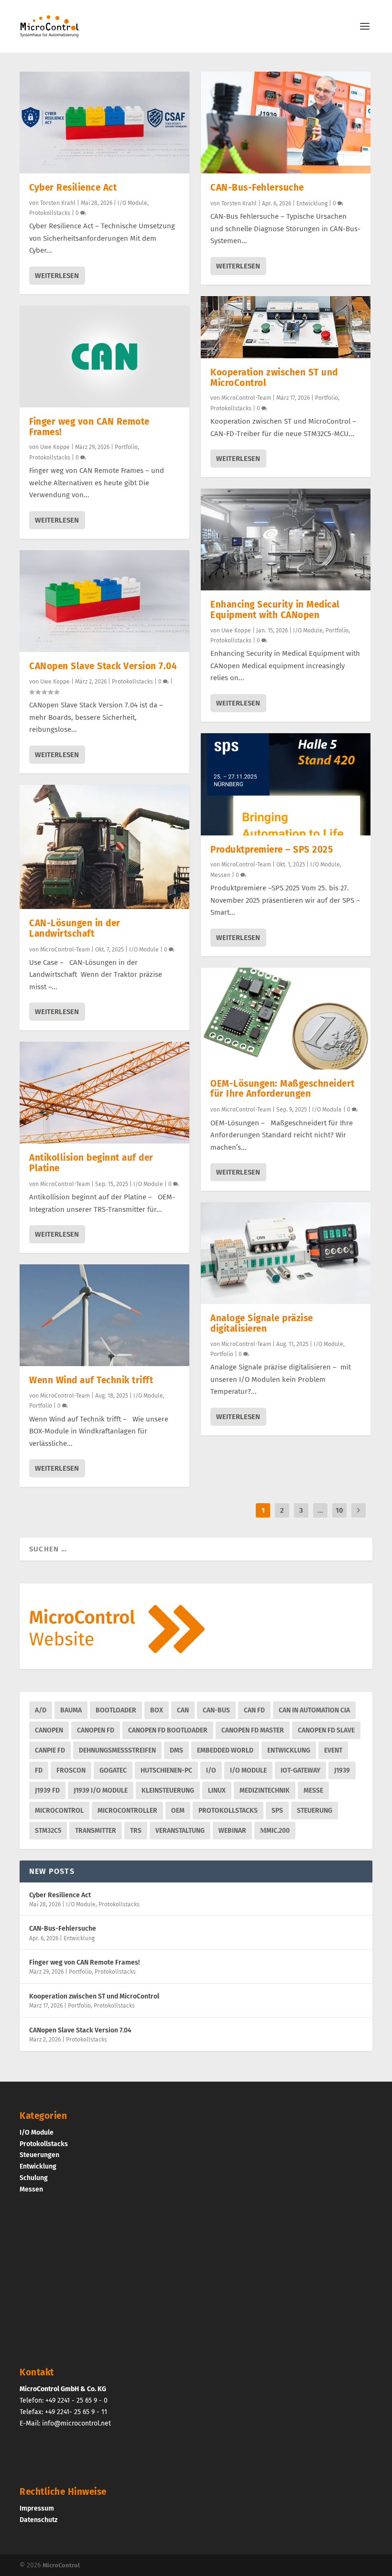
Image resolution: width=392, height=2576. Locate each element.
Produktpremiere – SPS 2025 (272, 850)
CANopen (49, 1730)
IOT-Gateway (300, 1770)
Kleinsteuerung (168, 1790)
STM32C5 (48, 1831)
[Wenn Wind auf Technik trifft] (104, 1315)
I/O (211, 1770)
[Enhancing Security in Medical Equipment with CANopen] (286, 540)
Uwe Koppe (55, 447)
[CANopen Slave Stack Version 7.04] (104, 601)
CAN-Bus (216, 1710)
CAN (183, 1710)
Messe (313, 1790)
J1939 (342, 1770)
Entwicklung (312, 203)
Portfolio (126, 447)
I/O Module (132, 203)
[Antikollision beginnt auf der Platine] (104, 1093)
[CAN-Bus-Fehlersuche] (286, 123)
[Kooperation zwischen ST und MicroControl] (286, 327)
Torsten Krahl (58, 203)
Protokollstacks (50, 213)
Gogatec (113, 1770)
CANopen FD (96, 1730)
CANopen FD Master (253, 1730)
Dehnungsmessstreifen (117, 1750)
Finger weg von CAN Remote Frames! (89, 427)
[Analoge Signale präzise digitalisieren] (286, 1253)
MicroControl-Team (65, 950)
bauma (71, 1710)
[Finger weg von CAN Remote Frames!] (104, 357)
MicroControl (59, 1811)
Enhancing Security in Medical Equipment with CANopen (275, 610)
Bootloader (116, 1710)
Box (157, 1710)
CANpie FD (50, 1750)
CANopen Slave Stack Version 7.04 (103, 666)
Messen (220, 875)
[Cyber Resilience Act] (104, 123)
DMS (176, 1750)
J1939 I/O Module (101, 1790)
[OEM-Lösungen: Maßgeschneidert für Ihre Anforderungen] (286, 1019)
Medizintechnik (265, 1790)
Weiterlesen (57, 276)
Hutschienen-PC (166, 1770)
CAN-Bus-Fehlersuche (257, 187)
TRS (136, 1831)
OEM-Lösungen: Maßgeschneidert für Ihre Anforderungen (283, 1089)
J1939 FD (47, 1790)
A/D (41, 1710)
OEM (178, 1811)
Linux (217, 1790)
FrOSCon (71, 1770)
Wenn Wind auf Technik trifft (91, 1380)
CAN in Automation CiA (314, 1710)
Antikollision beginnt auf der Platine (91, 1163)
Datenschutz (38, 2519)
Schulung (34, 2177)
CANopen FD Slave (326, 1730)
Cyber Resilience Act (73, 187)
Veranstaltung (180, 1831)
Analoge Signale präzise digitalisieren (262, 1323)
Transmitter (96, 1831)
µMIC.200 (275, 1831)
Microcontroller (127, 1811)
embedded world (225, 1750)
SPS (277, 1811)
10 (339, 1510)
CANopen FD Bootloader (168, 1730)
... (320, 1510)
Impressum (37, 2508)
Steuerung (315, 1811)
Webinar (232, 1831)
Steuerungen (39, 2155)
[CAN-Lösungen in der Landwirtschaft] (104, 847)
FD (39, 1770)
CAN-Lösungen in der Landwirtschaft (75, 928)
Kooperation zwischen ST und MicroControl (274, 378)
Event (333, 1750)
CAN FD (254, 1710)
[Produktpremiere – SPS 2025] (286, 784)
